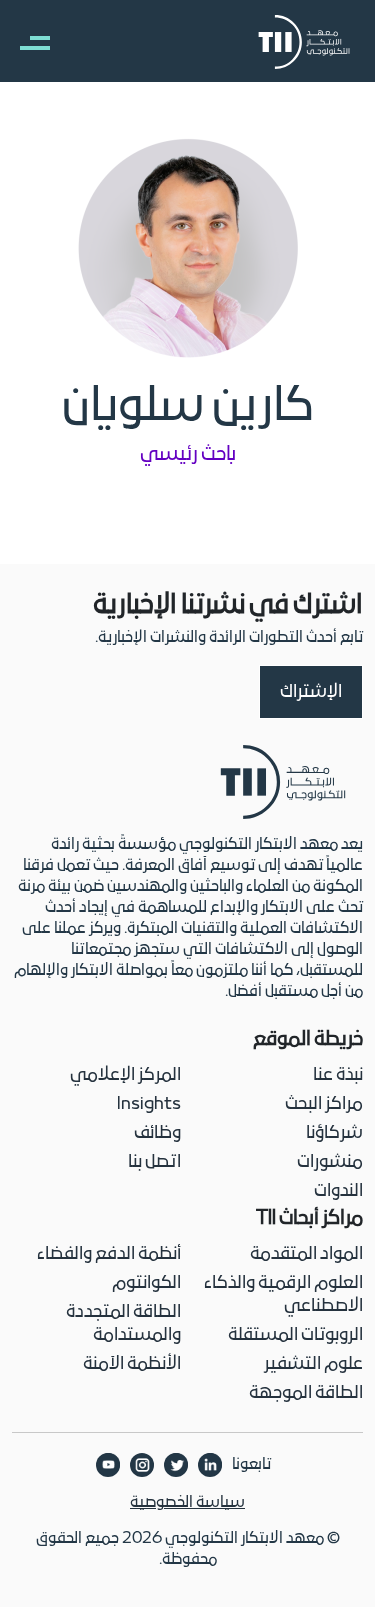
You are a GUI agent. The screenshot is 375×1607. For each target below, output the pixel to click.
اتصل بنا (154, 1162)
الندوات (338, 1191)
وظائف (157, 1133)
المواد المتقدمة (306, 1254)
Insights (149, 1104)
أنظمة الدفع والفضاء (109, 1254)
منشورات (330, 1162)
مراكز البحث (324, 1104)
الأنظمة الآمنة (132, 1364)
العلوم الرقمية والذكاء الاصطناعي (283, 1295)
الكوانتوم (146, 1283)
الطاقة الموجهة (306, 1393)
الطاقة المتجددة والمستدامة (123, 1324)
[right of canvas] (25, 42)
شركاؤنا (334, 1133)
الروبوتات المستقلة (295, 1335)
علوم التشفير (313, 1364)
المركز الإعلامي (125, 1075)
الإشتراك (311, 692)
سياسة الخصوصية (187, 1503)
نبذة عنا (338, 1075)
